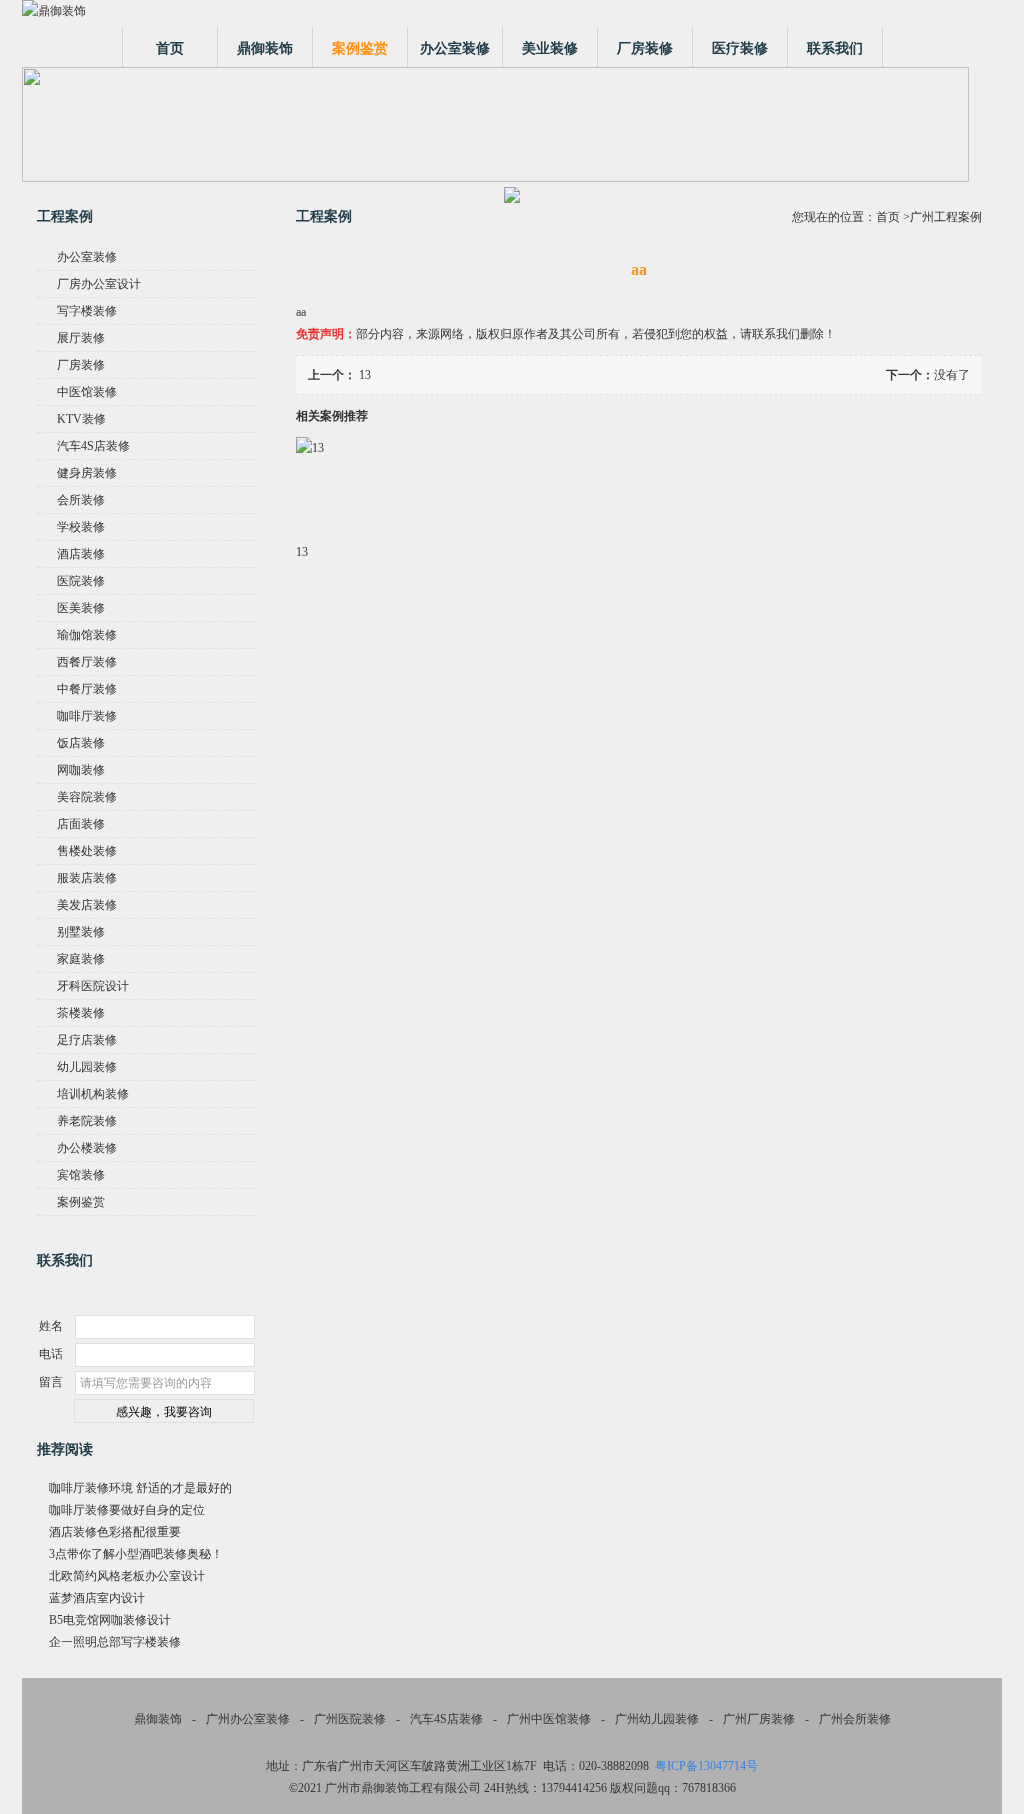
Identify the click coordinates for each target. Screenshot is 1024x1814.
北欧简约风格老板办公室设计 (127, 1576)
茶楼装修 (81, 1013)
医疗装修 (740, 48)
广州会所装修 (855, 1719)
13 (365, 375)
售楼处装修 (87, 851)
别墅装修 (81, 932)
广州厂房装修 (759, 1719)
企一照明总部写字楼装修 (115, 1642)
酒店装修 (81, 554)
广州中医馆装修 (549, 1719)
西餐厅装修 (87, 662)
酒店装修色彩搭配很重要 (115, 1532)
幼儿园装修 (87, 1067)
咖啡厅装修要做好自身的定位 (127, 1510)
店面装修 (81, 824)
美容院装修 (87, 797)
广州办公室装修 (248, 1719)
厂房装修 (645, 48)
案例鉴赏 (360, 48)
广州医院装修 (350, 1719)
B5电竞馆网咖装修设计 (110, 1620)
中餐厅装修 (87, 689)
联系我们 (835, 48)
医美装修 (81, 608)
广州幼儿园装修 (657, 1719)
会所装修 (81, 500)
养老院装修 (87, 1121)
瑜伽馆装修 (87, 635)
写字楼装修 (87, 311)
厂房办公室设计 (99, 284)
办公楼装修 (87, 1148)
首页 (170, 48)
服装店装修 (87, 878)
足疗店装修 (87, 1040)
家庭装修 (81, 959)
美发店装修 (87, 905)
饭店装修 (81, 743)
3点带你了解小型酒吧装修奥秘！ (136, 1554)
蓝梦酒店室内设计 (97, 1598)
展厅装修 (81, 338)
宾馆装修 (81, 1175)
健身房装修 (87, 473)
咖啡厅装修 (87, 716)
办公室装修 (455, 48)
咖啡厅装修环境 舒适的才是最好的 (140, 1488)
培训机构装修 (93, 1094)
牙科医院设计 (93, 986)
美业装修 (550, 48)
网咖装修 (81, 770)
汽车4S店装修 (93, 446)
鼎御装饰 (265, 48)
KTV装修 (81, 419)
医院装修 (81, 581)
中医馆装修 (87, 392)
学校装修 (81, 527)
